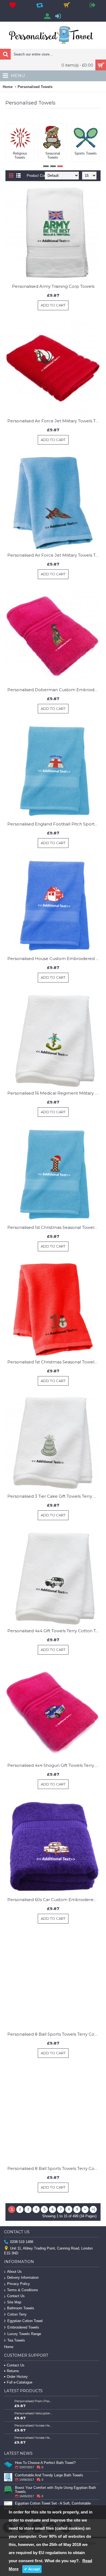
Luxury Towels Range (24, 2334)
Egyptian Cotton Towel (25, 2321)
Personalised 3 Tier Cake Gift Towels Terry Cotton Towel (54, 1496)
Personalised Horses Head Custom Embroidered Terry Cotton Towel (34, 2425)
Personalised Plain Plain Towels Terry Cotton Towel (34, 2401)
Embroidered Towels (23, 2327)
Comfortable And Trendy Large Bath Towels (49, 2475)
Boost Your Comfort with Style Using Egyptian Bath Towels (55, 2490)
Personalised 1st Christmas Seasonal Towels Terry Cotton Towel (54, 1227)
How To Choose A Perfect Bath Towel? (45, 2463)
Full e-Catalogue (20, 2382)
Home (8, 87)
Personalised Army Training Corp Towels (53, 286)
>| (93, 2209)
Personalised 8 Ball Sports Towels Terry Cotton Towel (54, 2034)
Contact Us (16, 2296)
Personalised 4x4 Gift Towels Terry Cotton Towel (54, 1631)
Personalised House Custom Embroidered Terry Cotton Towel (54, 959)
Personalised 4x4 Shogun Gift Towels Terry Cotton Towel (54, 1765)
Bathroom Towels (21, 2308)
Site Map (14, 2302)
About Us (14, 2272)
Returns (13, 2371)
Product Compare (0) (43, 176)
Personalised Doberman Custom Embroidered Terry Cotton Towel (54, 690)
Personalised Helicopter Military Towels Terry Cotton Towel (34, 2413)
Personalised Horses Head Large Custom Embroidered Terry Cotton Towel (34, 2438)
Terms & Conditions (23, 2290)
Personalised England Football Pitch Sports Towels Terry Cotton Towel (54, 824)
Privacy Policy (18, 2284)
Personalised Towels (35, 87)
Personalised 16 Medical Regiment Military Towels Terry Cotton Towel (54, 1093)
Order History (17, 2377)
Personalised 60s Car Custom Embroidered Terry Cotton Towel (54, 1900)
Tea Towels (16, 2340)
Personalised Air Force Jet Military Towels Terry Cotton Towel (54, 421)
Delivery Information (23, 2278)
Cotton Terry (17, 2314)
